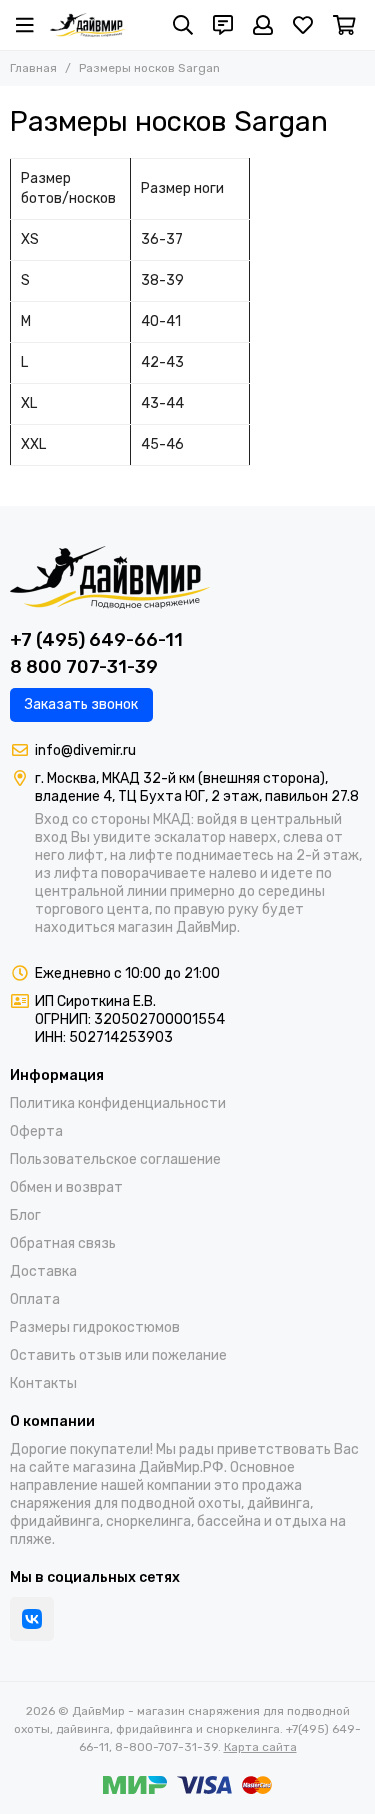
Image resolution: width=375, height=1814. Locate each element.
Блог (25, 1215)
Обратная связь (63, 1243)
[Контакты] (223, 25)
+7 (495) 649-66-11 (96, 640)
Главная (33, 68)
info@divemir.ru (85, 750)
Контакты (43, 1383)
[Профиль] (263, 25)
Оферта (36, 1131)
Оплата (35, 1299)
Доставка (43, 1271)
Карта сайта (260, 1747)
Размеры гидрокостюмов (95, 1327)
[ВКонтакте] (32, 1619)
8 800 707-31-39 (84, 667)
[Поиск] (183, 25)
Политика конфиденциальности (118, 1103)
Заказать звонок (81, 704)
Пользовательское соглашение (115, 1159)
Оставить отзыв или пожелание (118, 1355)
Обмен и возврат (66, 1187)
